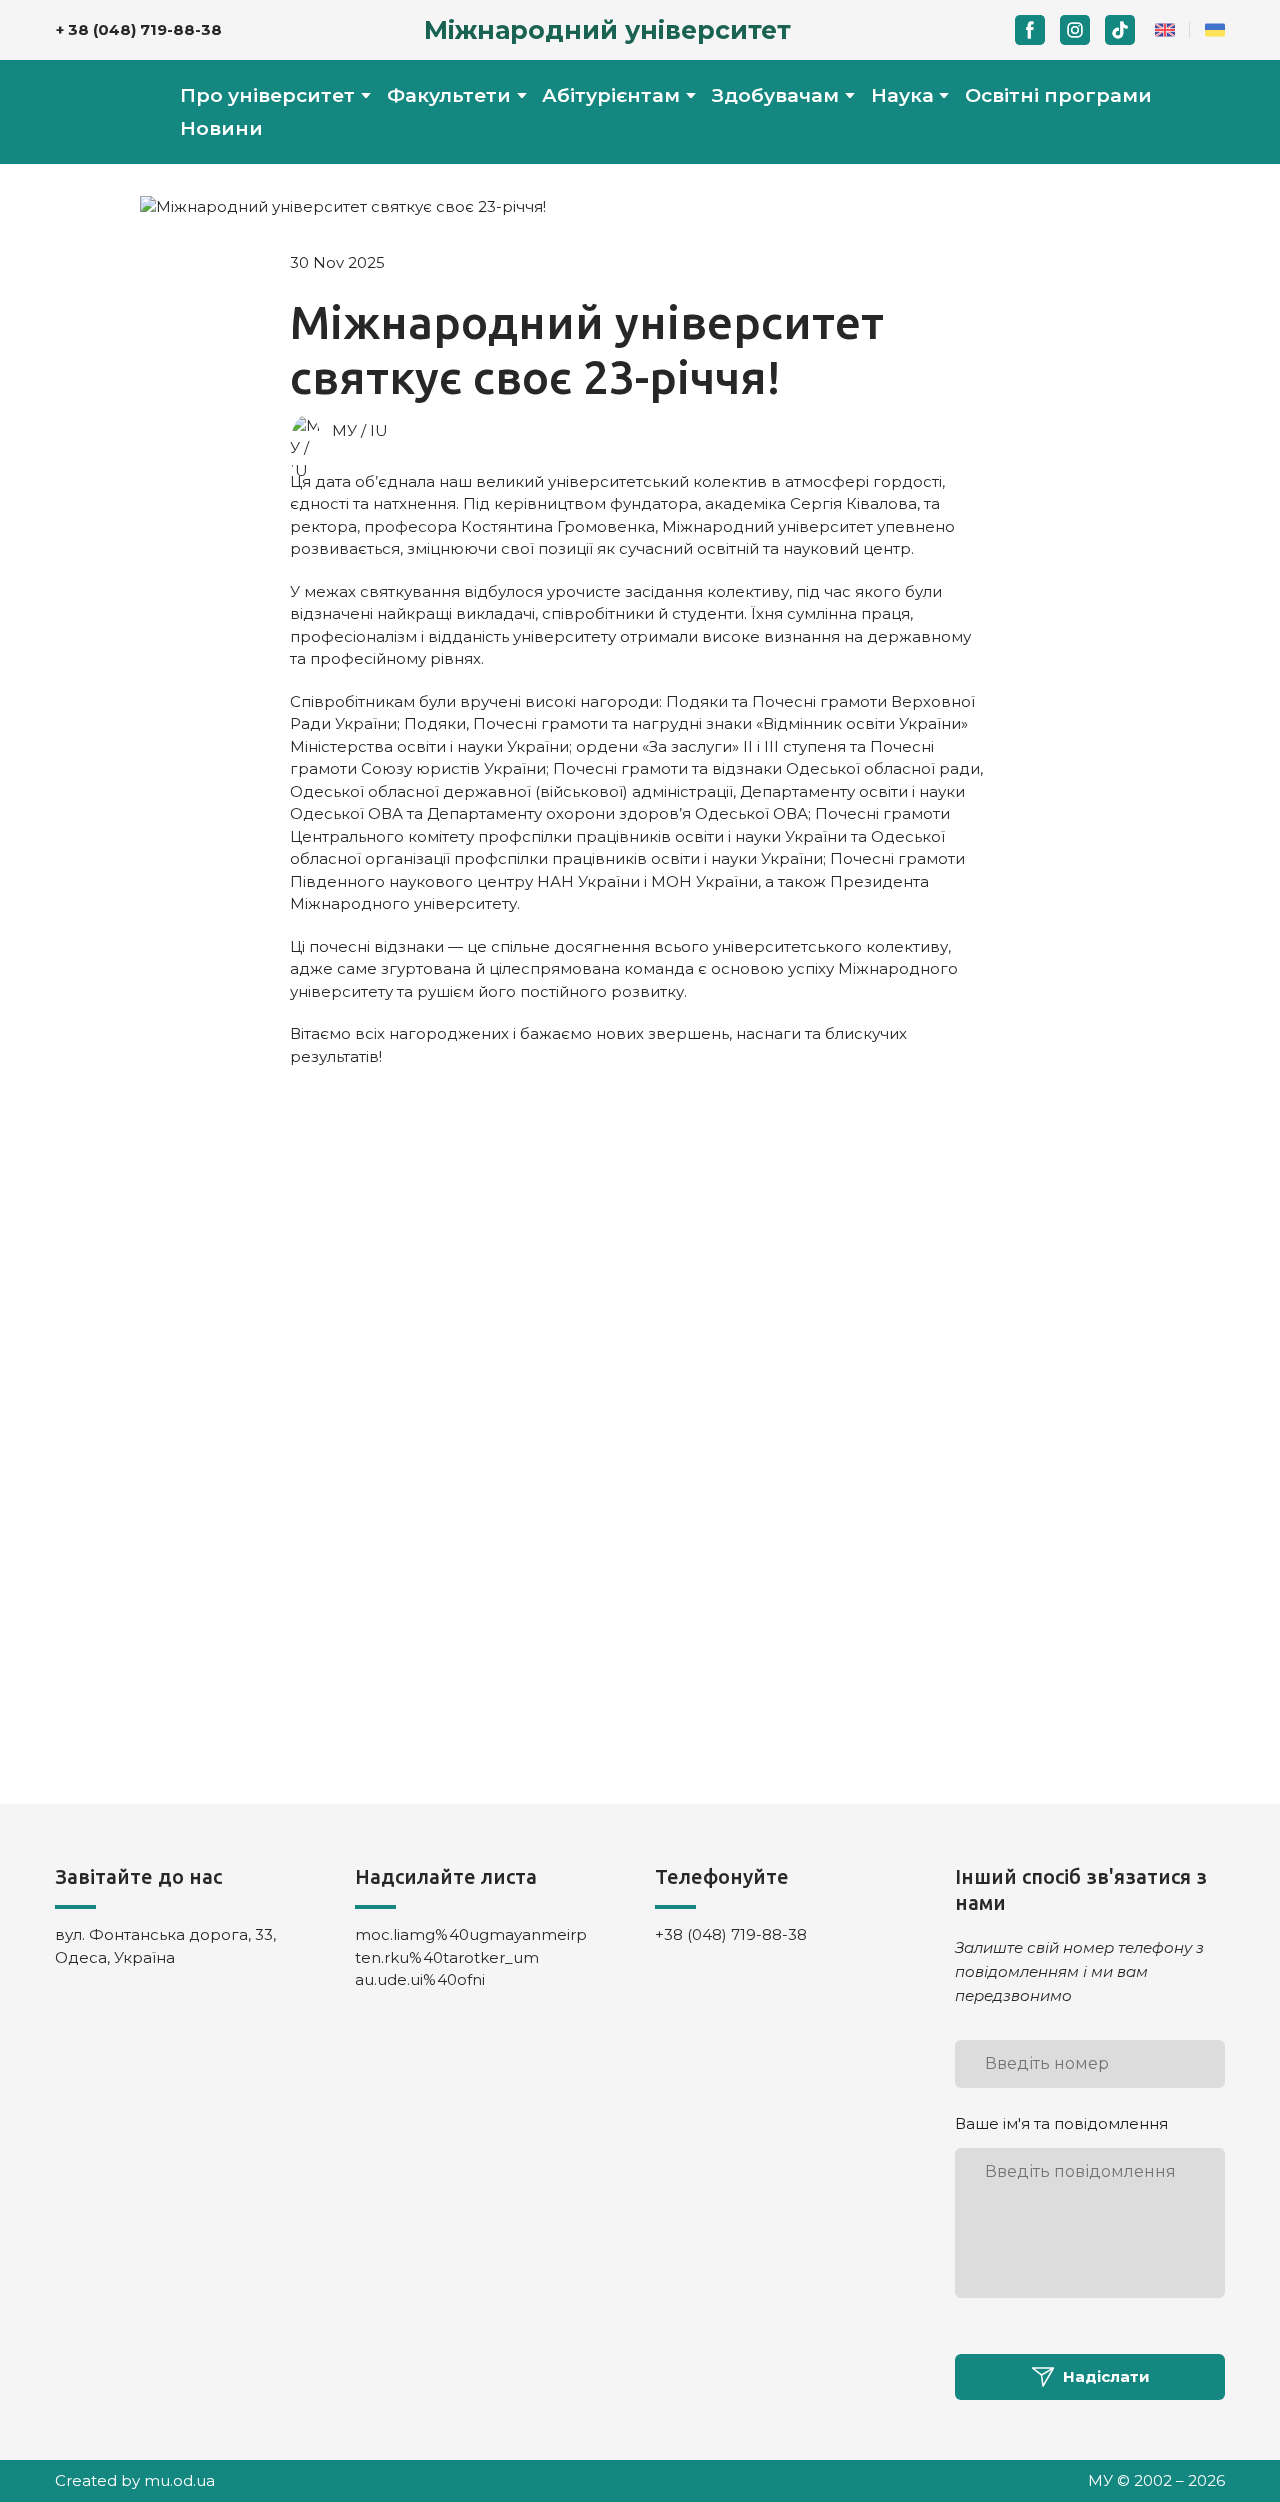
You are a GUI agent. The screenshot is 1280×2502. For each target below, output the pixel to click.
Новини (221, 128)
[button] (1030, 30)
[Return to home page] (97, 112)
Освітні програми (1058, 95)
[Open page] (1165, 30)
